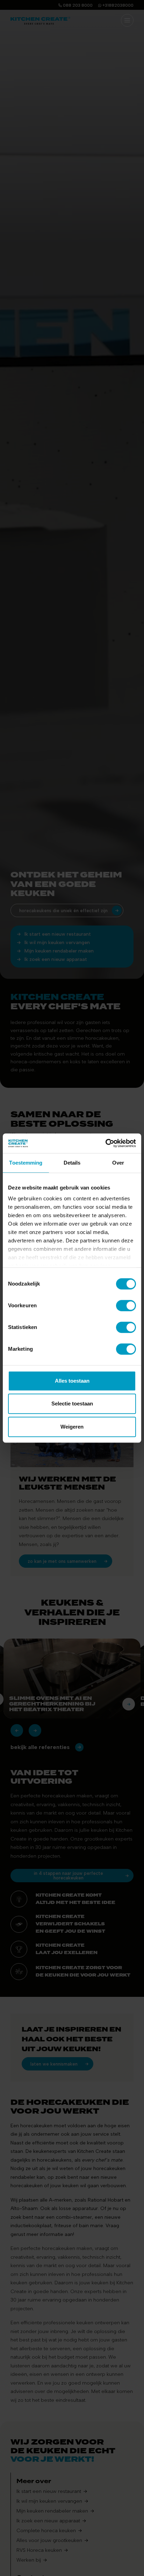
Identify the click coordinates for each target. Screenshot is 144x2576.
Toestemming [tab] (26, 1163)
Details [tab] (72, 1163)
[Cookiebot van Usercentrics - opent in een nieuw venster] (105, 1143)
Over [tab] (118, 1163)
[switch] (126, 1306)
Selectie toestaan (72, 1404)
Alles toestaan (72, 1381)
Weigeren (72, 1427)
